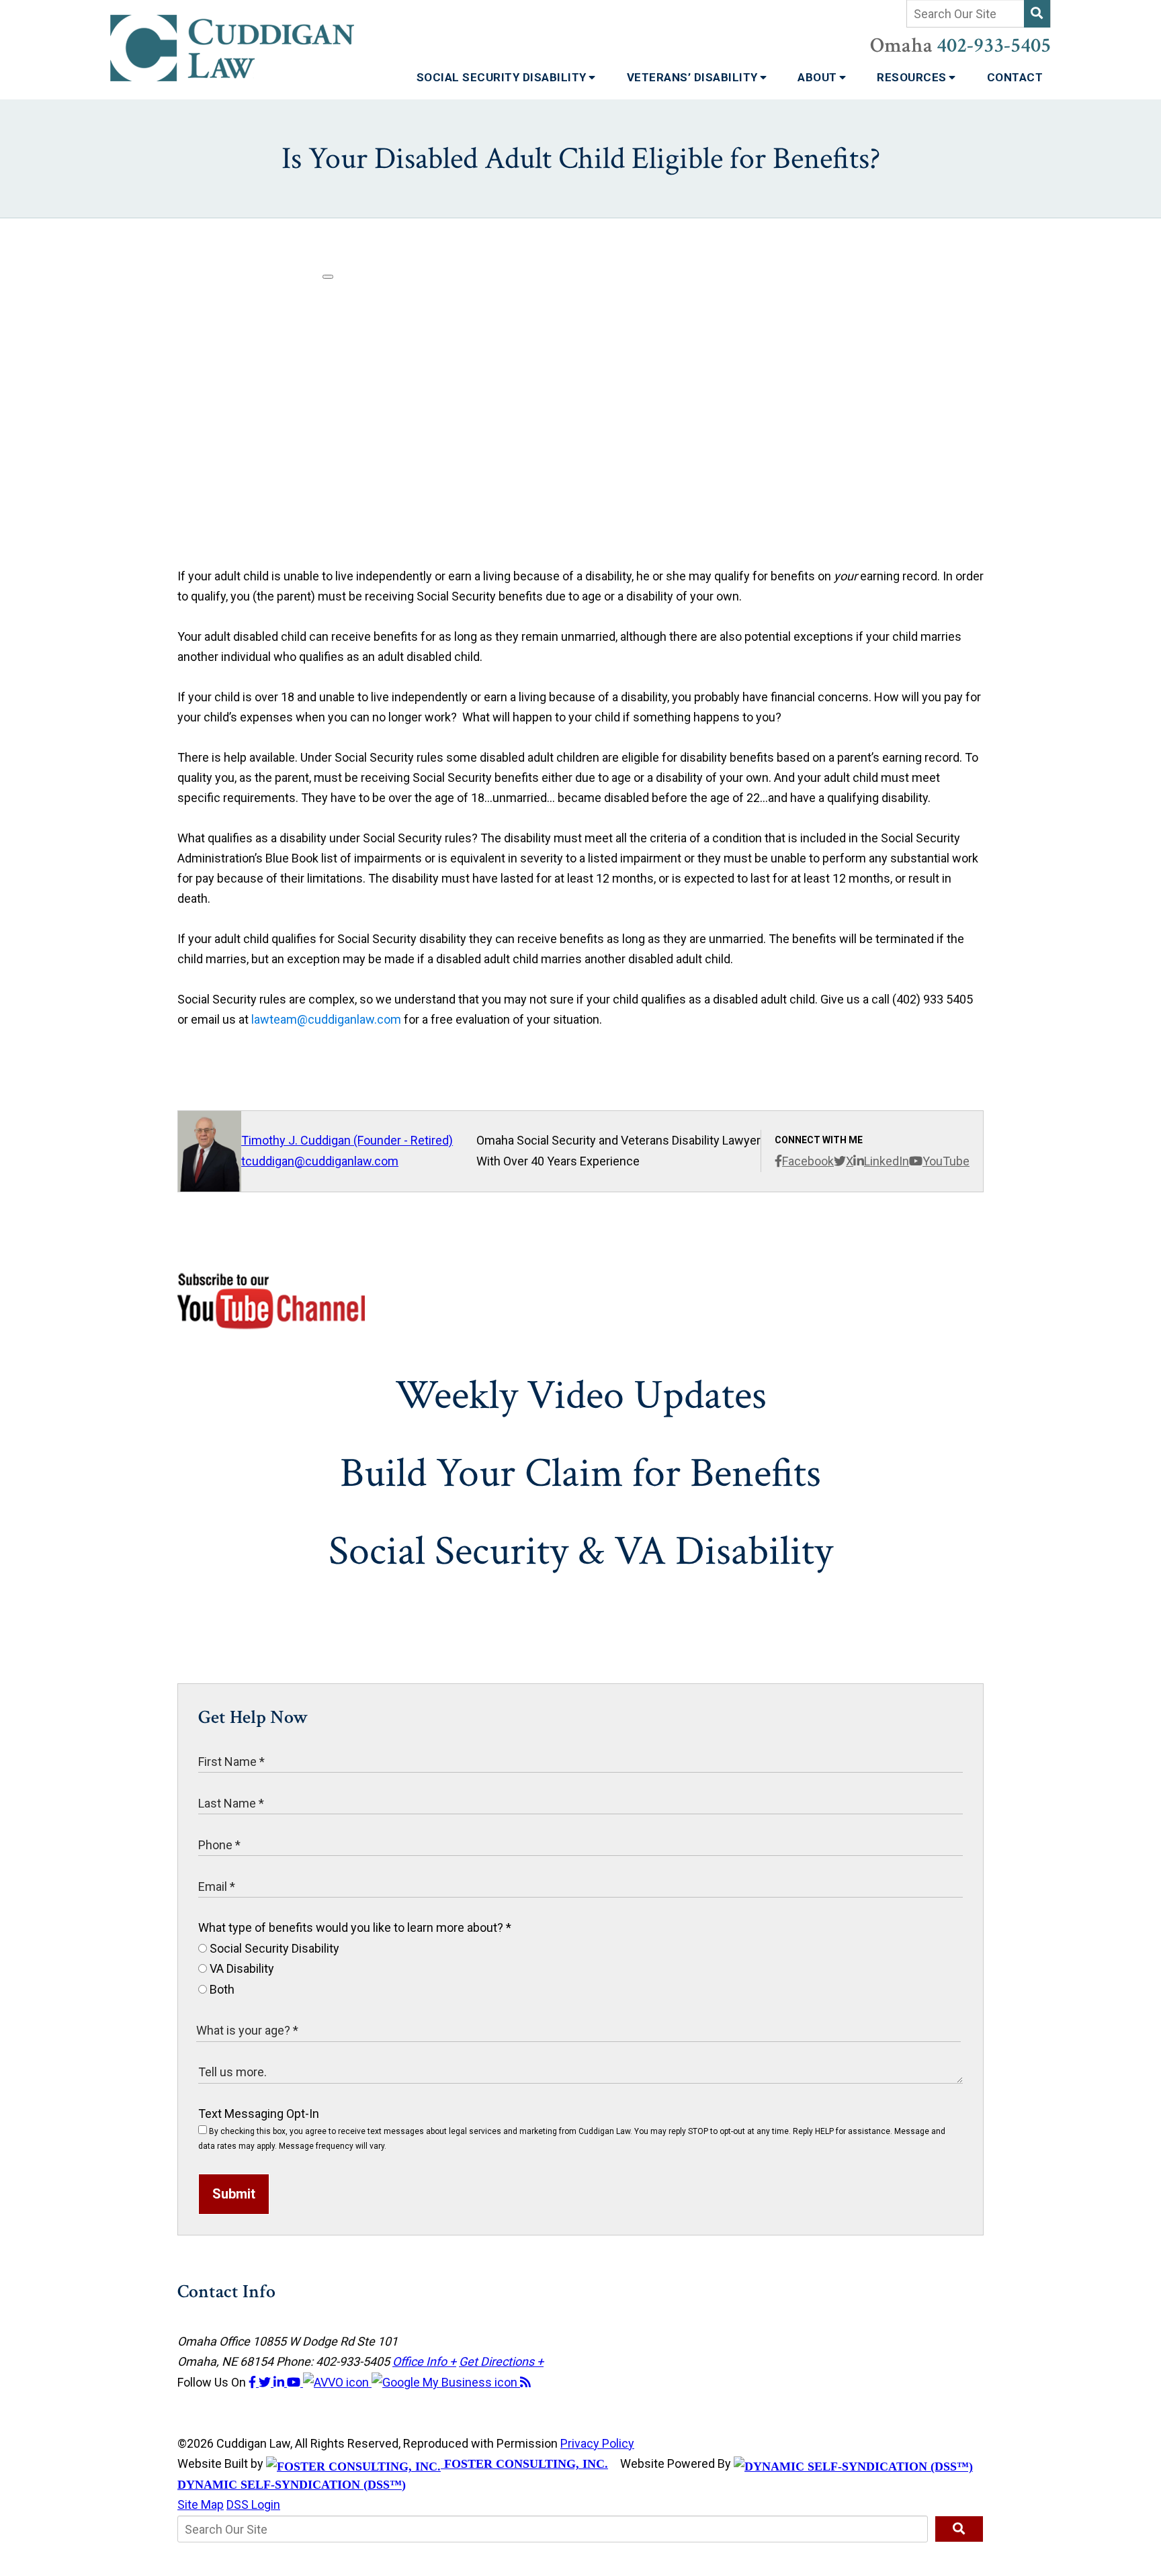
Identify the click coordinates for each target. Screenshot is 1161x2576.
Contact (1015, 77)
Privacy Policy (597, 2443)
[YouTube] (295, 2382)
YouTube (946, 1161)
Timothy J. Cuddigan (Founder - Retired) (347, 1140)
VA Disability (241, 1968)
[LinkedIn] (280, 2382)
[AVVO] (337, 2382)
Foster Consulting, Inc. (524, 2464)
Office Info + (424, 2361)
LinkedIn (887, 1161)
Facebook (808, 1161)
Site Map (201, 2504)
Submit (234, 2194)
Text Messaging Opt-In (259, 2114)
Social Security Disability (503, 77)
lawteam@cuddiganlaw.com (326, 1019)
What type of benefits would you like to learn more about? (355, 1927)
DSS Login (253, 2504)
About (819, 77)
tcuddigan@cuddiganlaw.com (320, 1161)
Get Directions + (501, 2361)
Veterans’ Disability (694, 77)
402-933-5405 (994, 46)
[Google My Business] (446, 2382)
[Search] (1037, 14)
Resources (913, 77)
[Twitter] (266, 2382)
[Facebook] (254, 2382)
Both (221, 1989)
